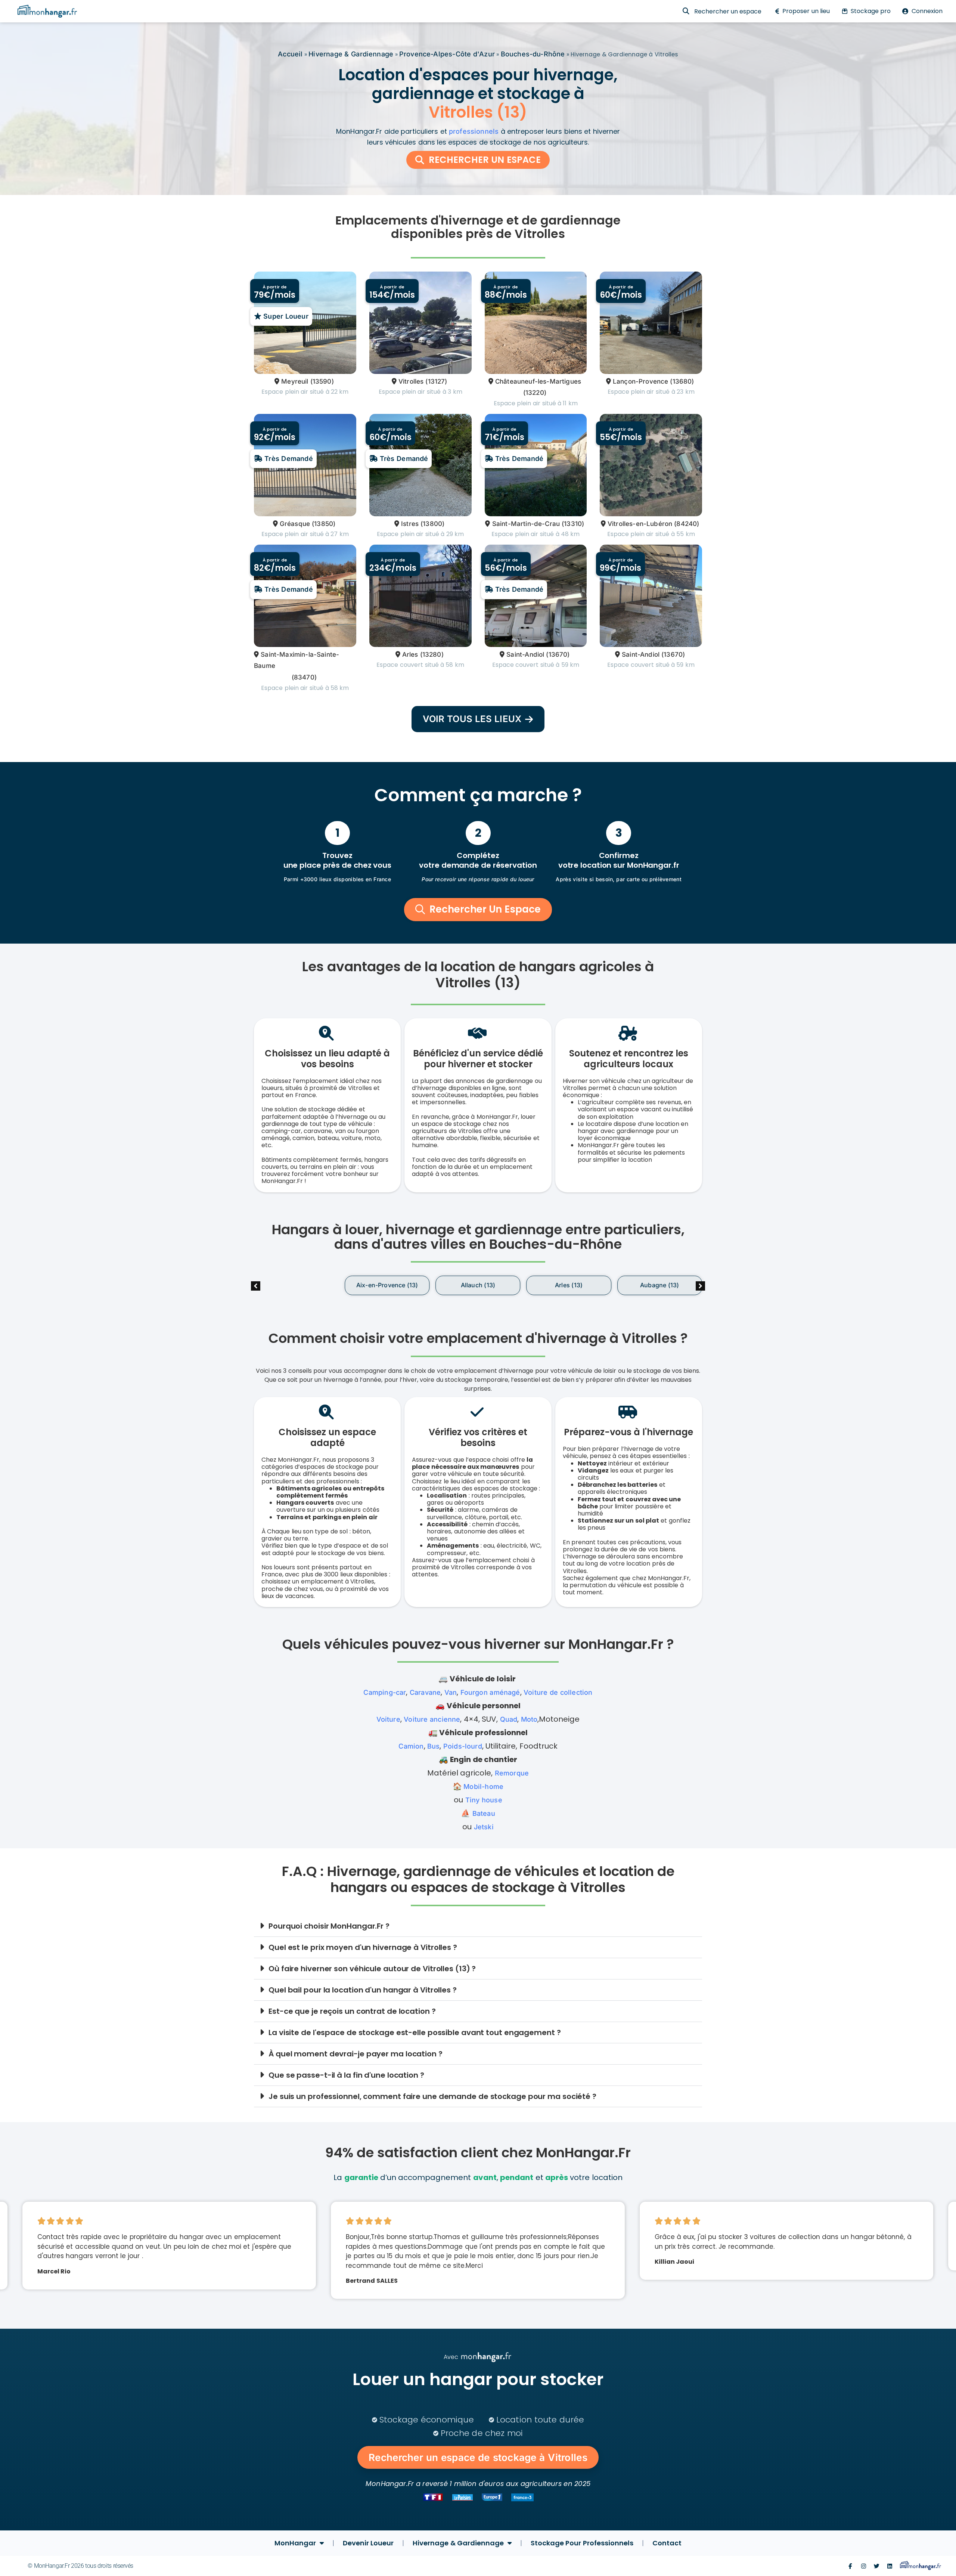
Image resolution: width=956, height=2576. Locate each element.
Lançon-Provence (641, 381)
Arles (410, 654)
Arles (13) (478, 1285)
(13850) (324, 524)
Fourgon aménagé (490, 1692)
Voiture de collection (558, 1692)
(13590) (322, 381)
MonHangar (295, 2543)
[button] (700, 1286)
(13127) (436, 381)
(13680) (682, 381)
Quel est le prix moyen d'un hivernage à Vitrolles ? (363, 1947)
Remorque (512, 1773)
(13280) (432, 654)
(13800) (432, 524)
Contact (667, 2543)
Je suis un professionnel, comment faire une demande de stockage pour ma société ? (432, 2096)
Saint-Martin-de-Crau (526, 524)
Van (451, 1692)
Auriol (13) (659, 1285)
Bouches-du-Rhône (533, 54)
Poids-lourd (463, 1746)
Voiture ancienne (432, 1719)
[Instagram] (864, 2566)
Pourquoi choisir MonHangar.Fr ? (329, 1926)
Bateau (484, 1813)
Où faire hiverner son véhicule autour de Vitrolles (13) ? (372, 1969)
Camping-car (385, 1692)
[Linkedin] (890, 2566)
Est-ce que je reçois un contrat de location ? (352, 2011)
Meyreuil (295, 381)
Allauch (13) (387, 1285)
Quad (509, 1719)
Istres (410, 524)
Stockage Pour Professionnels (582, 2543)
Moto (529, 1719)
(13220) (535, 393)
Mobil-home (483, 1787)
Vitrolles (411, 381)
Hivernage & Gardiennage (351, 54)
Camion (411, 1746)
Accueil (290, 54)
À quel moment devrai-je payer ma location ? (356, 2054)
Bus (434, 1746)
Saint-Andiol (525, 654)
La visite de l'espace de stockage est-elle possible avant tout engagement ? (415, 2032)
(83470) (304, 677)
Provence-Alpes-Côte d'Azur (447, 54)
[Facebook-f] (850, 2566)
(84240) (687, 524)
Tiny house (484, 1800)
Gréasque (295, 524)
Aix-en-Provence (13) (296, 1285)
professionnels (474, 131)
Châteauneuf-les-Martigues (538, 381)
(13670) (558, 654)
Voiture (388, 1719)
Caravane (425, 1692)
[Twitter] (877, 2566)
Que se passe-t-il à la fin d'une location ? (346, 2075)
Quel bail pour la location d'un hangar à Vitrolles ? (363, 1990)
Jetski (484, 1827)
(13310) (573, 524)
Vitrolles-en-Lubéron (640, 524)
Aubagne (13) (568, 1285)
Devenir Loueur (368, 2543)
